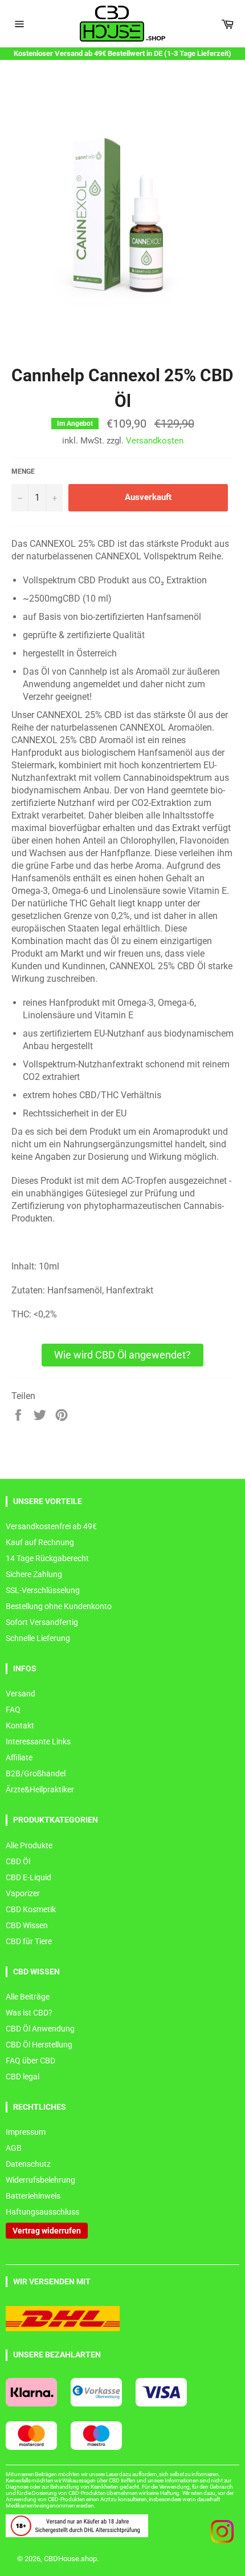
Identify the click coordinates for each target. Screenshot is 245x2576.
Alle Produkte (29, 1845)
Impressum (26, 2132)
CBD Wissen (27, 1925)
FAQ (13, 1710)
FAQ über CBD (30, 2061)
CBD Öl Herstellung (39, 2045)
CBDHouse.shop (70, 2559)
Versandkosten (155, 441)
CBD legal (23, 2077)
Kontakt (20, 1726)
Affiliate (19, 1757)
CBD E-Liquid (28, 1877)
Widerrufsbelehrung (40, 2180)
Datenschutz (28, 2164)
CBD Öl (18, 1861)
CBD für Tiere (29, 1941)
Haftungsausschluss (42, 2212)
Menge (23, 471)
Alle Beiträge (28, 1997)
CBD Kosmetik (31, 1909)
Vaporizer (23, 1893)
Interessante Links (38, 1741)
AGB (14, 2148)
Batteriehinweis (33, 2196)
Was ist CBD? (29, 2013)
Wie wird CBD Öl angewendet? (122, 1355)
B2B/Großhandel (36, 1773)
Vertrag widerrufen (47, 2231)
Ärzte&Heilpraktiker (40, 1789)
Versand (21, 1694)
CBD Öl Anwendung (40, 2029)
